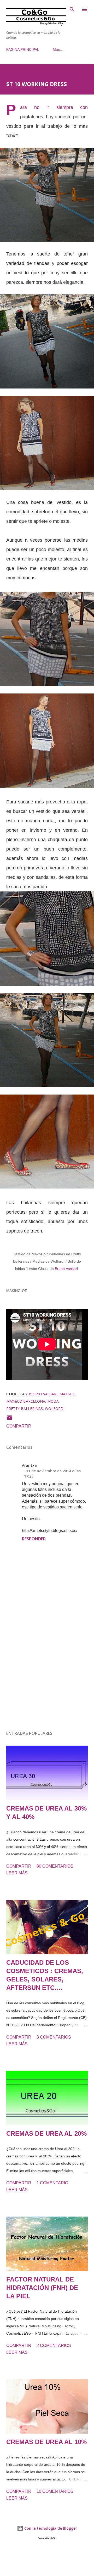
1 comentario (52, 2183)
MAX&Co (67, 1394)
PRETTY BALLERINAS (25, 1409)
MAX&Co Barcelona (26, 1401)
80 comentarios (55, 1866)
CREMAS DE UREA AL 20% (46, 2133)
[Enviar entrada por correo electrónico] (9, 1419)
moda (53, 1401)
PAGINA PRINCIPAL (23, 49)
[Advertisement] (47, 1667)
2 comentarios (54, 2345)
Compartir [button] (19, 1426)
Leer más (17, 1873)
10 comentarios (55, 2491)
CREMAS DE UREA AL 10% (46, 2442)
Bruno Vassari (43, 1394)
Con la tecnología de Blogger (50, 2528)
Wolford (54, 1409)
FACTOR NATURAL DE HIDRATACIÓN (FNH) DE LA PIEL (42, 2288)
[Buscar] (72, 9)
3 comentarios (54, 2037)
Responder (34, 1539)
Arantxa (29, 1465)
